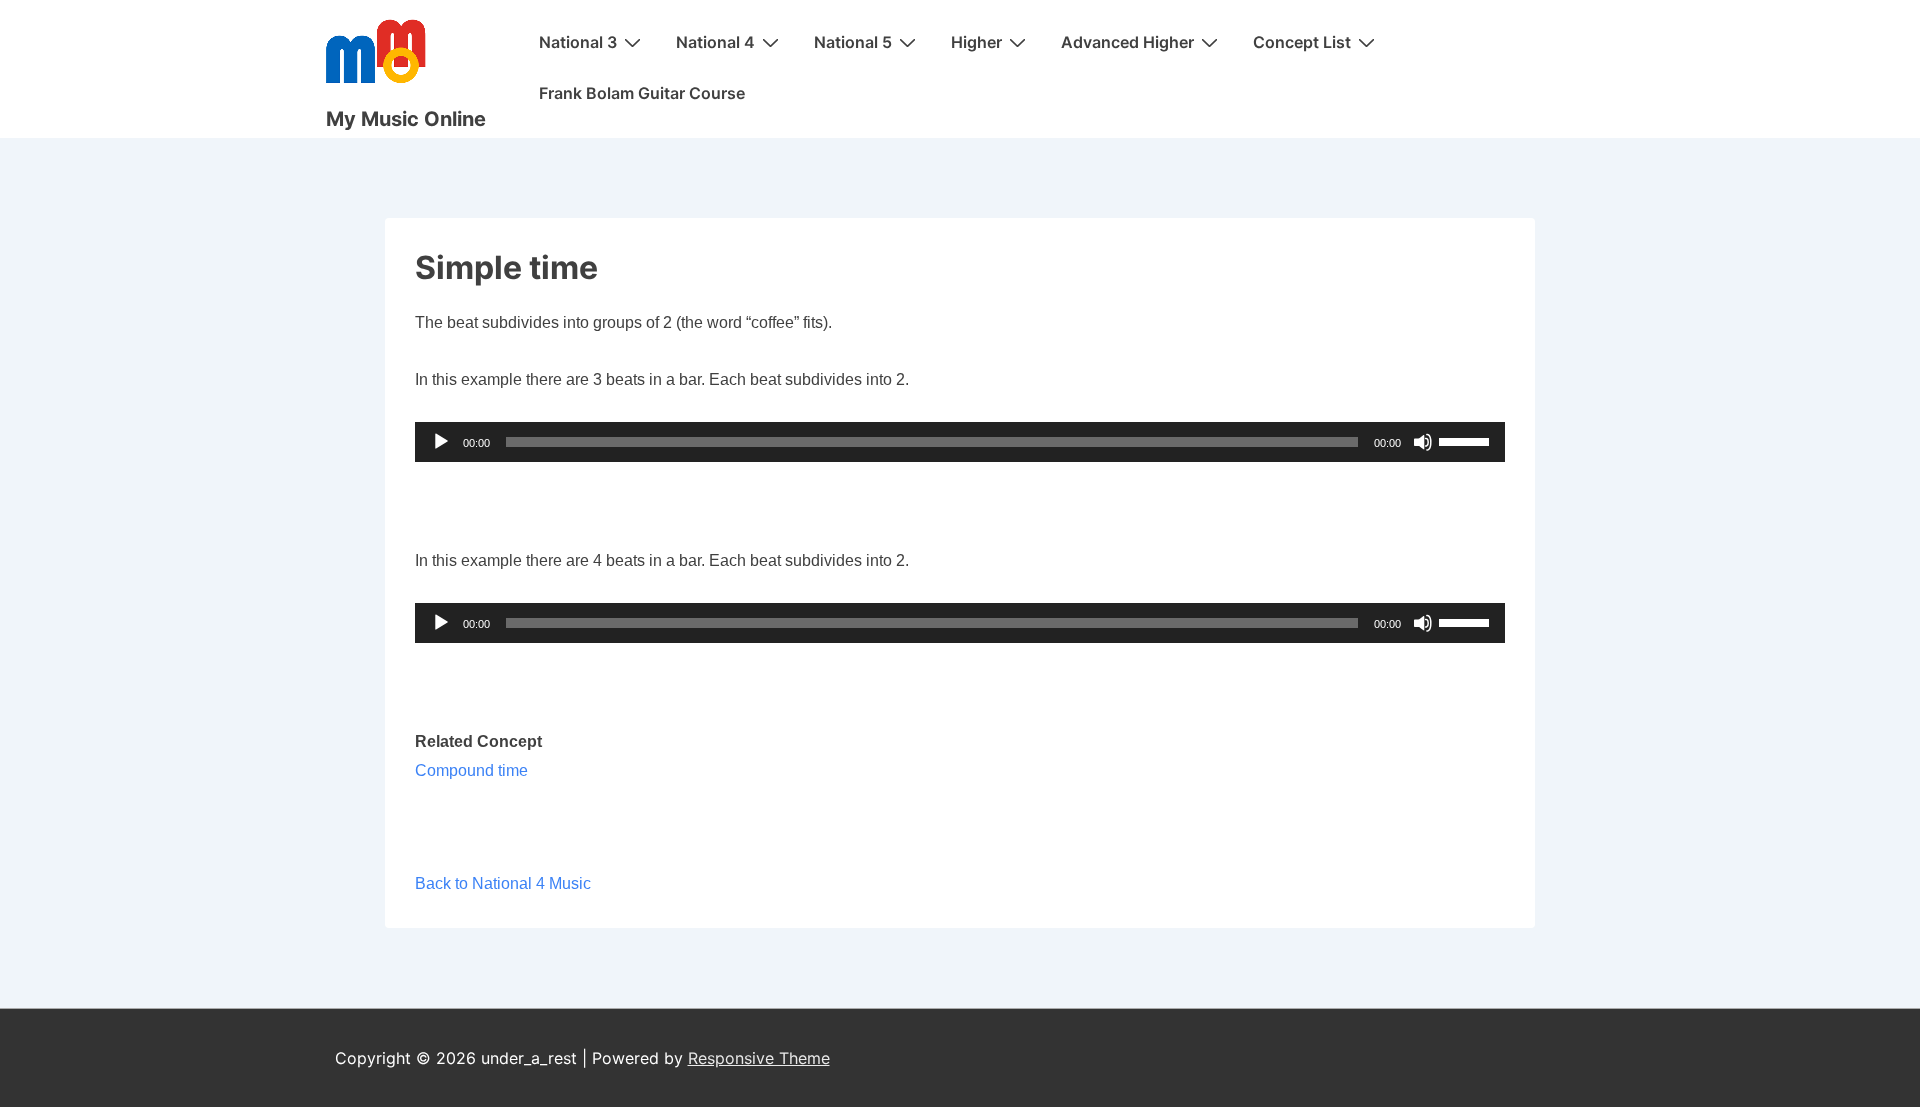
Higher (976, 42)
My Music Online (406, 119)
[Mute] (1423, 442)
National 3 (578, 42)
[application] (960, 442)
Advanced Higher (1127, 42)
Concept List (1302, 42)
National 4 (715, 42)
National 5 (853, 42)
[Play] (441, 442)
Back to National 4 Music (503, 883)
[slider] (1467, 440)
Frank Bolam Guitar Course (642, 93)
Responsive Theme (759, 1058)
